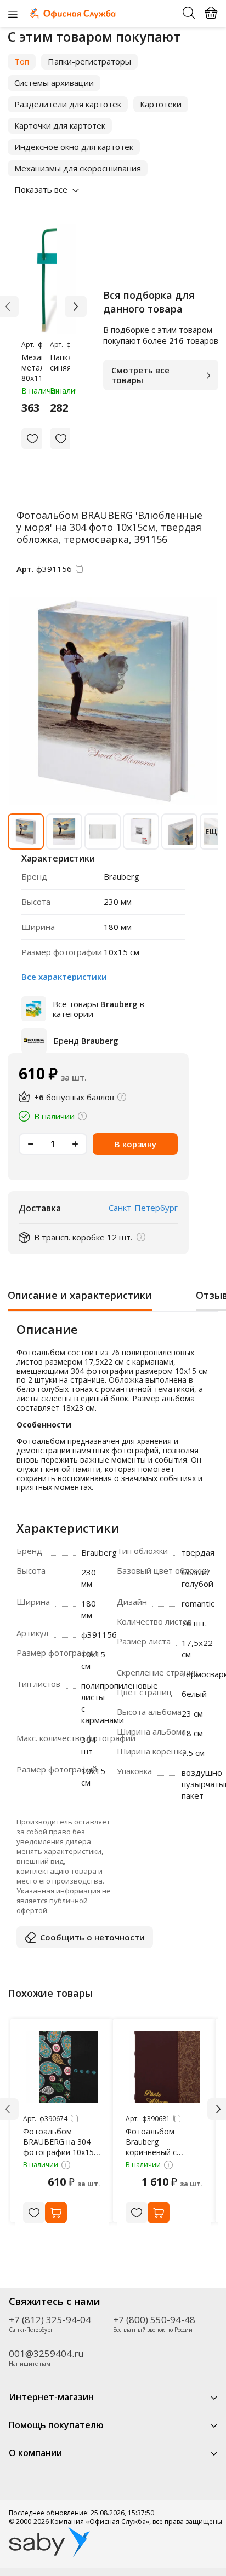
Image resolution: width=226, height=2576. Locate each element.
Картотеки (161, 104)
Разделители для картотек (68, 104)
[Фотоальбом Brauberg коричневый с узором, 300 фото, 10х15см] (165, 2067)
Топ (22, 61)
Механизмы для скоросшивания (78, 168)
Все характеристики (64, 977)
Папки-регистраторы (89, 61)
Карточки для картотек (60, 125)
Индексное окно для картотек (74, 147)
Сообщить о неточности (92, 1937)
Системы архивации (54, 83)
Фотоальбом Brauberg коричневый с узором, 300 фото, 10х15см (160, 2152)
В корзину (135, 1144)
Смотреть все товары (140, 375)
